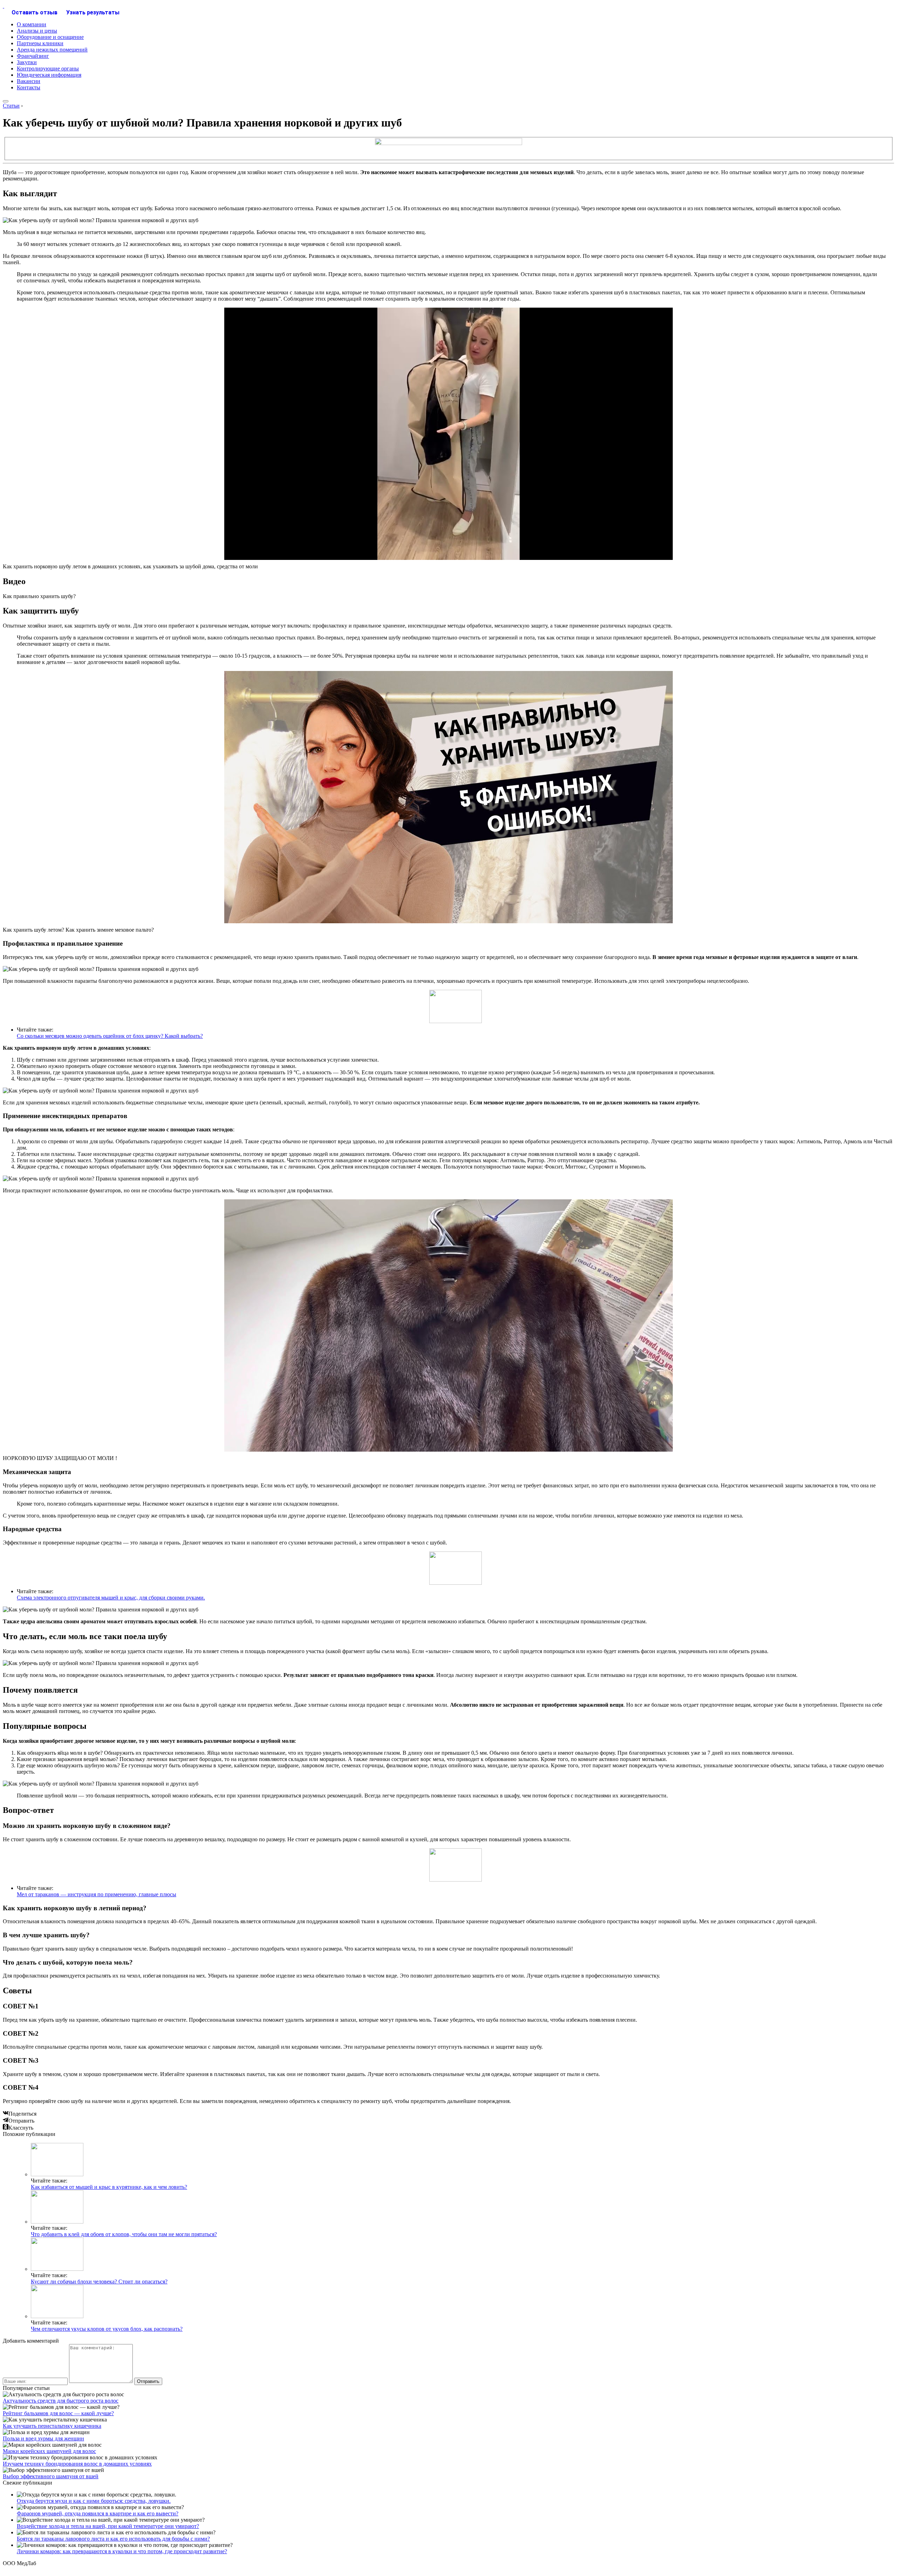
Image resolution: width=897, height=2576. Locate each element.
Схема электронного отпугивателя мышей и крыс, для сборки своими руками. (111, 1598)
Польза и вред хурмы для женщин (43, 2438)
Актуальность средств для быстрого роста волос (61, 2401)
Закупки (27, 62)
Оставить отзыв (35, 12)
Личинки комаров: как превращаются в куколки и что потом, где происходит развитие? (122, 2551)
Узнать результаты (93, 12)
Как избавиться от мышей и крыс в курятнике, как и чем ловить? (109, 2187)
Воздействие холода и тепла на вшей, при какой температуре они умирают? (108, 2526)
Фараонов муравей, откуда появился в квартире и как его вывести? (98, 2513)
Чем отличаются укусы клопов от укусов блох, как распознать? (107, 2329)
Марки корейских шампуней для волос (49, 2451)
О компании (32, 24)
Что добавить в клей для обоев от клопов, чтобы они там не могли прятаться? (124, 2234)
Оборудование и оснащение (50, 37)
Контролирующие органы (48, 68)
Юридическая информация (49, 75)
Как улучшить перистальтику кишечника (52, 2426)
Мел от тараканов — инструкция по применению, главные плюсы (97, 1894)
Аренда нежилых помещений (52, 50)
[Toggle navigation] (6, 101)
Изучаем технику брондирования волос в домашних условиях (77, 2464)
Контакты (29, 87)
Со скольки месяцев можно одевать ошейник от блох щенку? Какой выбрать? (110, 1036)
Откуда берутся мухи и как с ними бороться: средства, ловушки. (94, 2501)
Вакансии (29, 81)
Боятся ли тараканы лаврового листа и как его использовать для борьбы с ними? (113, 2539)
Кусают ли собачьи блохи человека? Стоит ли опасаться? (99, 2282)
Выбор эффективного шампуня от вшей (51, 2476)
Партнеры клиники (40, 43)
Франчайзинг (33, 56)
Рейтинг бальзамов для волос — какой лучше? (58, 2413)
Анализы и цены (37, 31)
